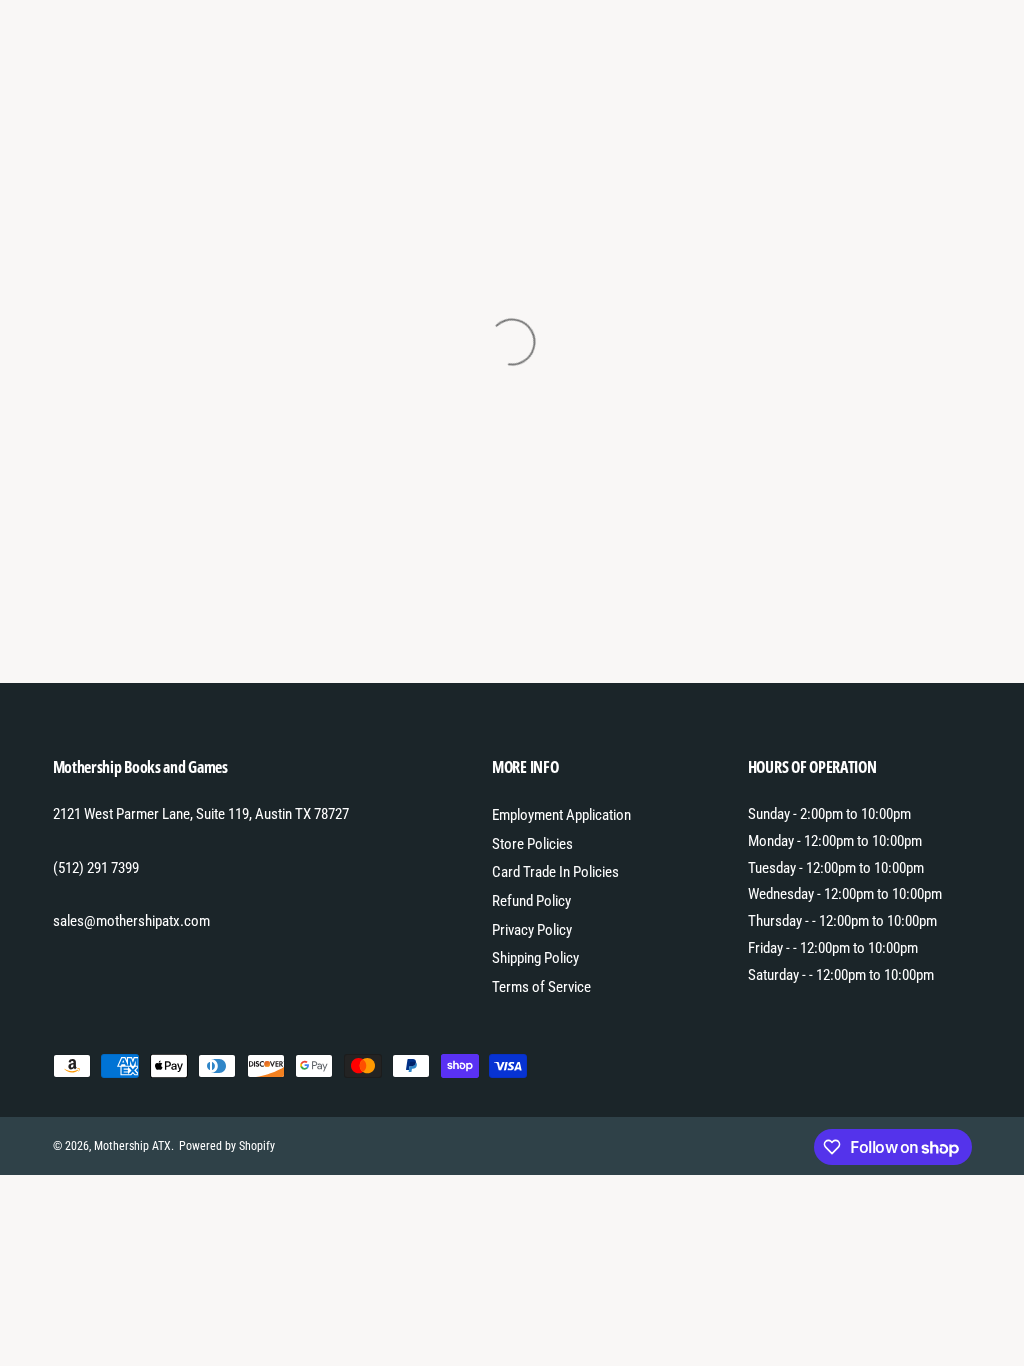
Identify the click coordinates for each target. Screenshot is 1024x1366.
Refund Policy (531, 901)
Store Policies (532, 844)
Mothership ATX (132, 1146)
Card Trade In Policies (555, 872)
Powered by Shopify (227, 1146)
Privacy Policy (532, 930)
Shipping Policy (535, 958)
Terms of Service (541, 987)
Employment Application (561, 815)
